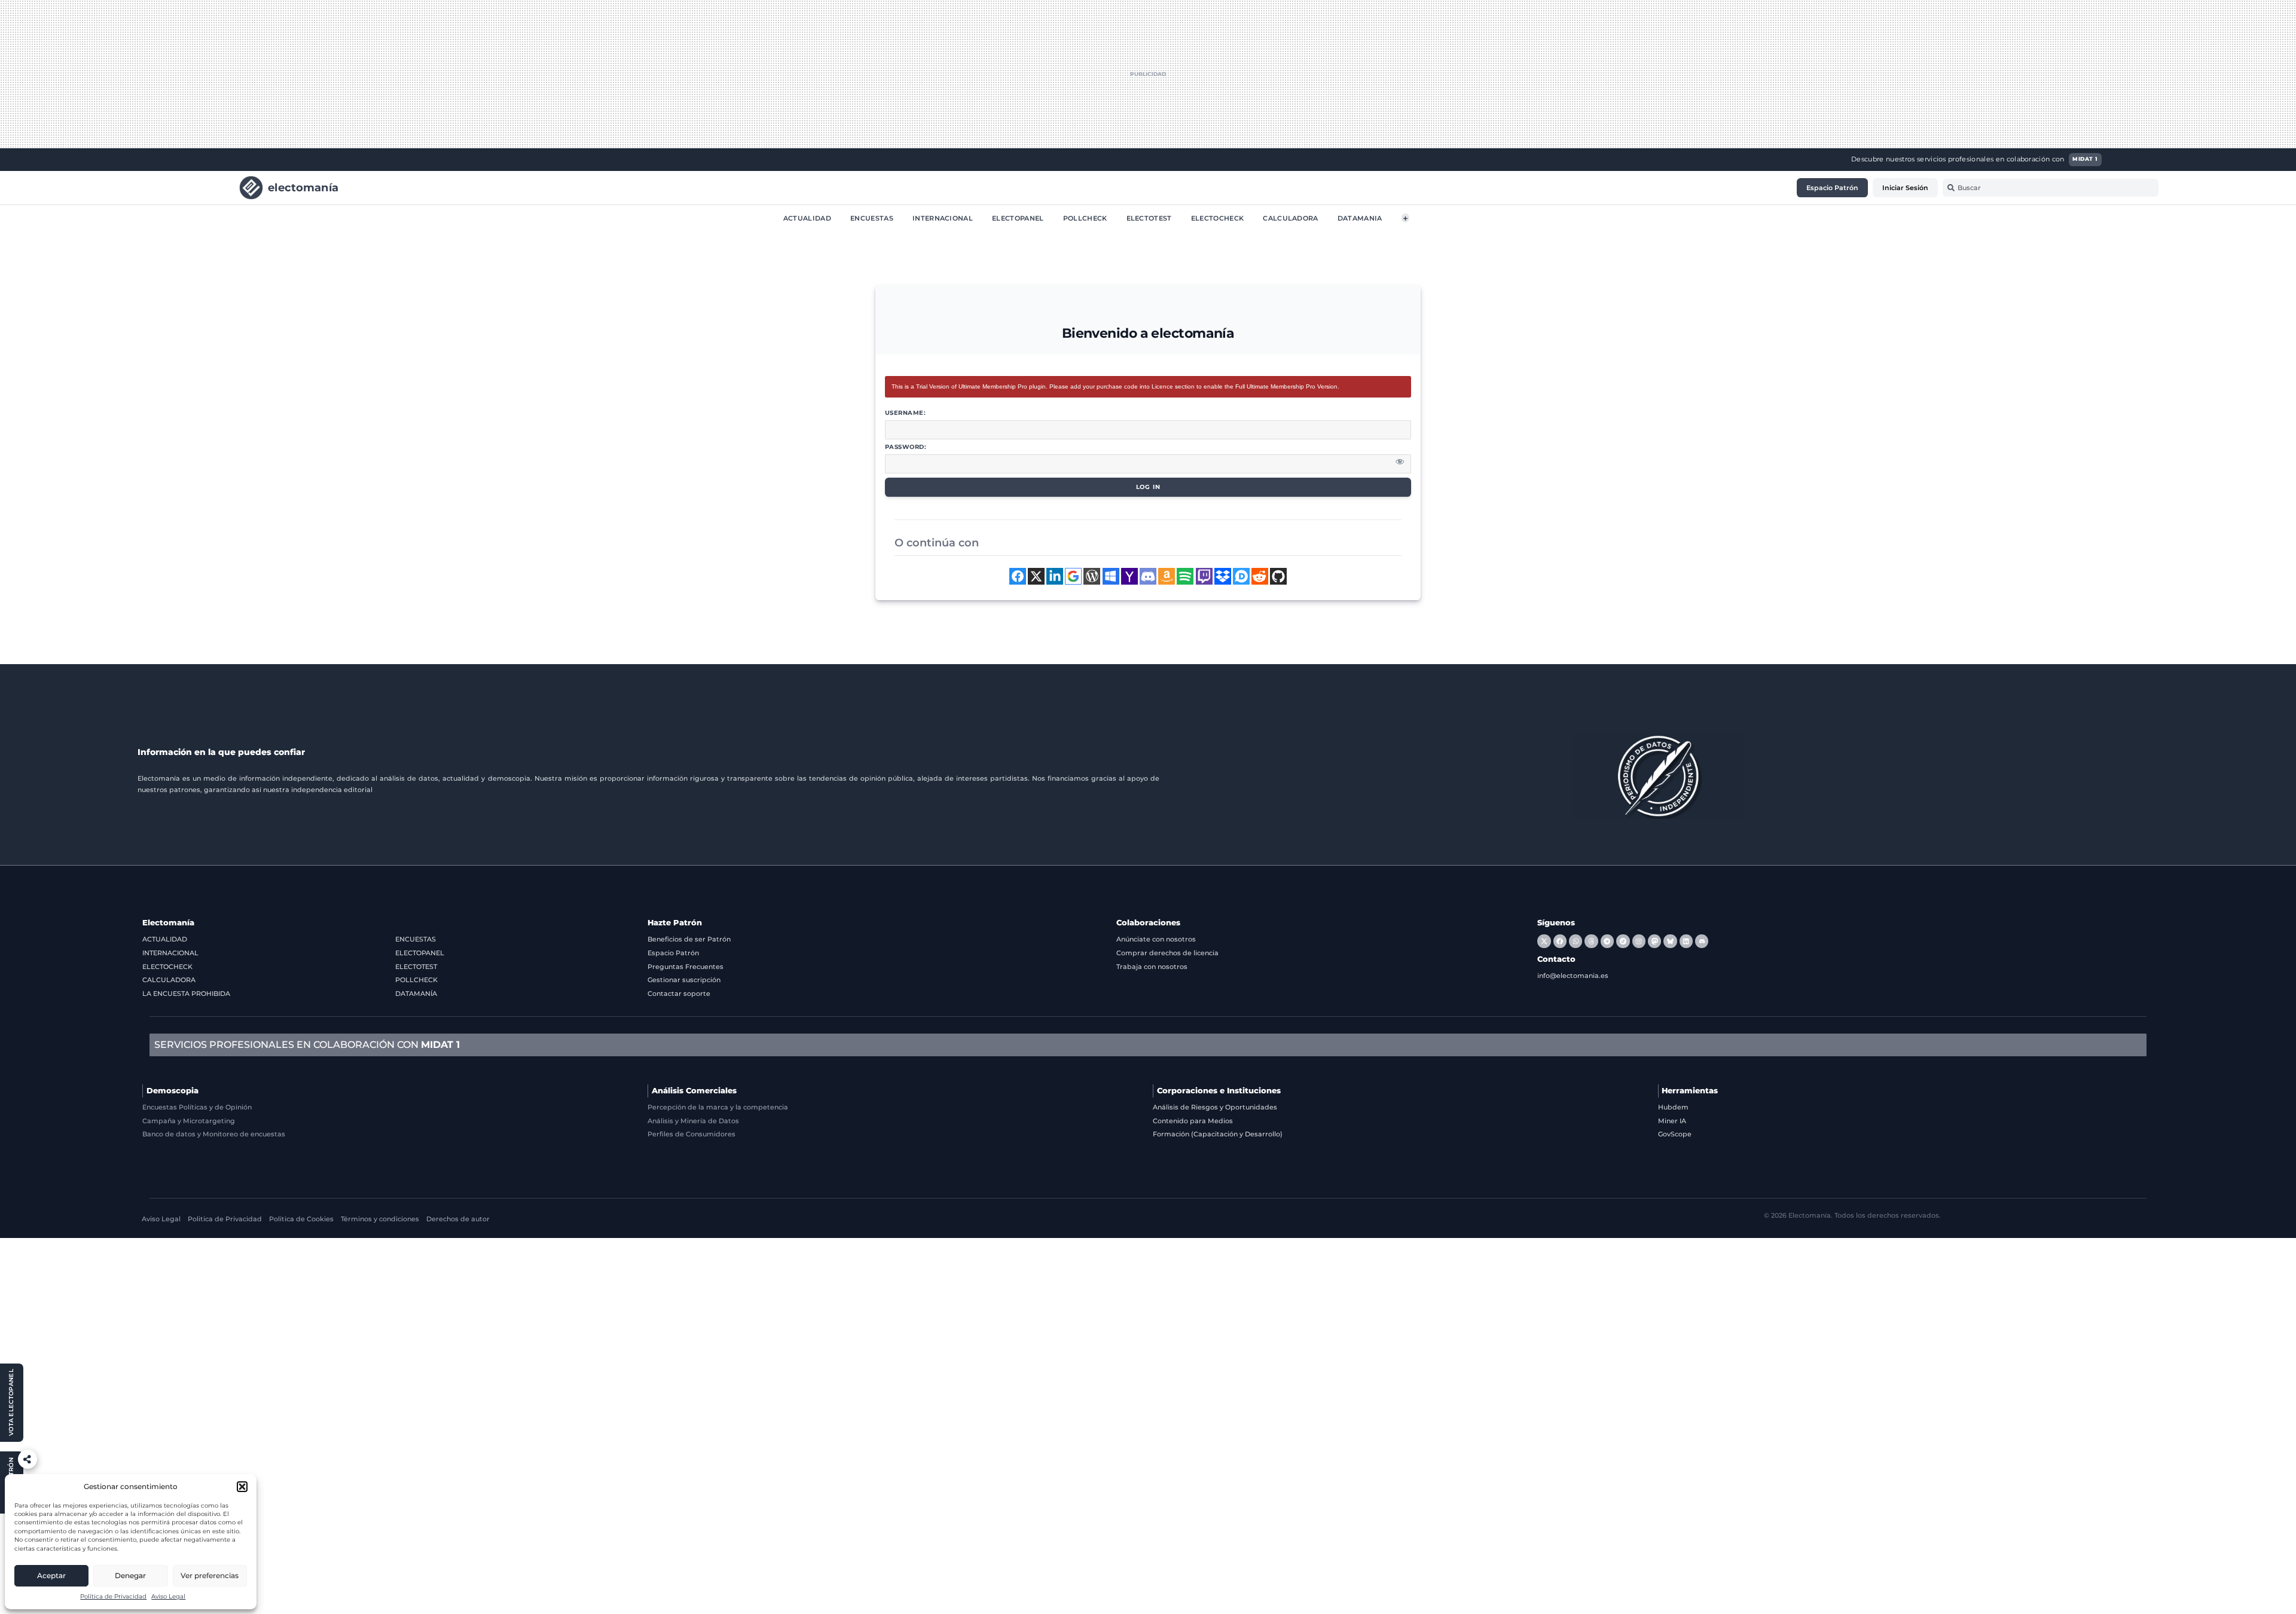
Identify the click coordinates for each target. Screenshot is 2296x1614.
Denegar (130, 1575)
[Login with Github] (1278, 576)
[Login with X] (1036, 576)
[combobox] (2051, 188)
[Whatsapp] (1576, 941)
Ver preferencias (210, 1575)
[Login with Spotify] (1185, 576)
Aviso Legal (168, 1596)
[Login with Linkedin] (1055, 576)
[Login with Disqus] (1241, 576)
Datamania (1360, 218)
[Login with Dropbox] (1223, 576)
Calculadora (1291, 218)
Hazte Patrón (675, 923)
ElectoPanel (1018, 218)
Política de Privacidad (113, 1596)
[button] (242, 1487)
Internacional (943, 218)
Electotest (1149, 218)
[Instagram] (1639, 941)
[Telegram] (1607, 941)
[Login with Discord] (1148, 576)
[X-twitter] (1544, 941)
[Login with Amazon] (1167, 576)
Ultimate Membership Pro (993, 386)
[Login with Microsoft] (1111, 576)
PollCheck (1085, 218)
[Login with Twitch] (1204, 576)
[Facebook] (1560, 941)
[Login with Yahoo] (1129, 576)
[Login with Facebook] (1018, 576)
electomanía (303, 187)
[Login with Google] (1073, 576)
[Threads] (1591, 941)
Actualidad (807, 218)
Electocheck (1218, 218)
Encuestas (872, 218)
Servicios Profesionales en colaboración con (307, 1045)
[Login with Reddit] (1260, 576)
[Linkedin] (1686, 941)
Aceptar (51, 1575)
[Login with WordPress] (1092, 576)
